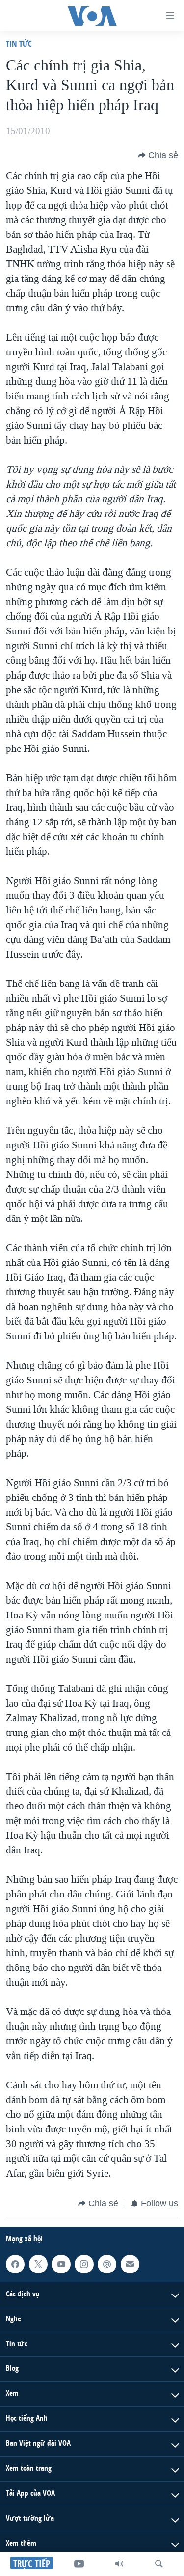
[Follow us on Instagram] (84, 2264)
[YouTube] (79, 2564)
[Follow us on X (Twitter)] (38, 2264)
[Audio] (119, 2564)
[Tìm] (159, 2564)
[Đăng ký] (130, 2264)
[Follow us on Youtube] (61, 2264)
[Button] (158, 155)
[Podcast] (107, 2264)
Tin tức (19, 43)
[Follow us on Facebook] (15, 2264)
